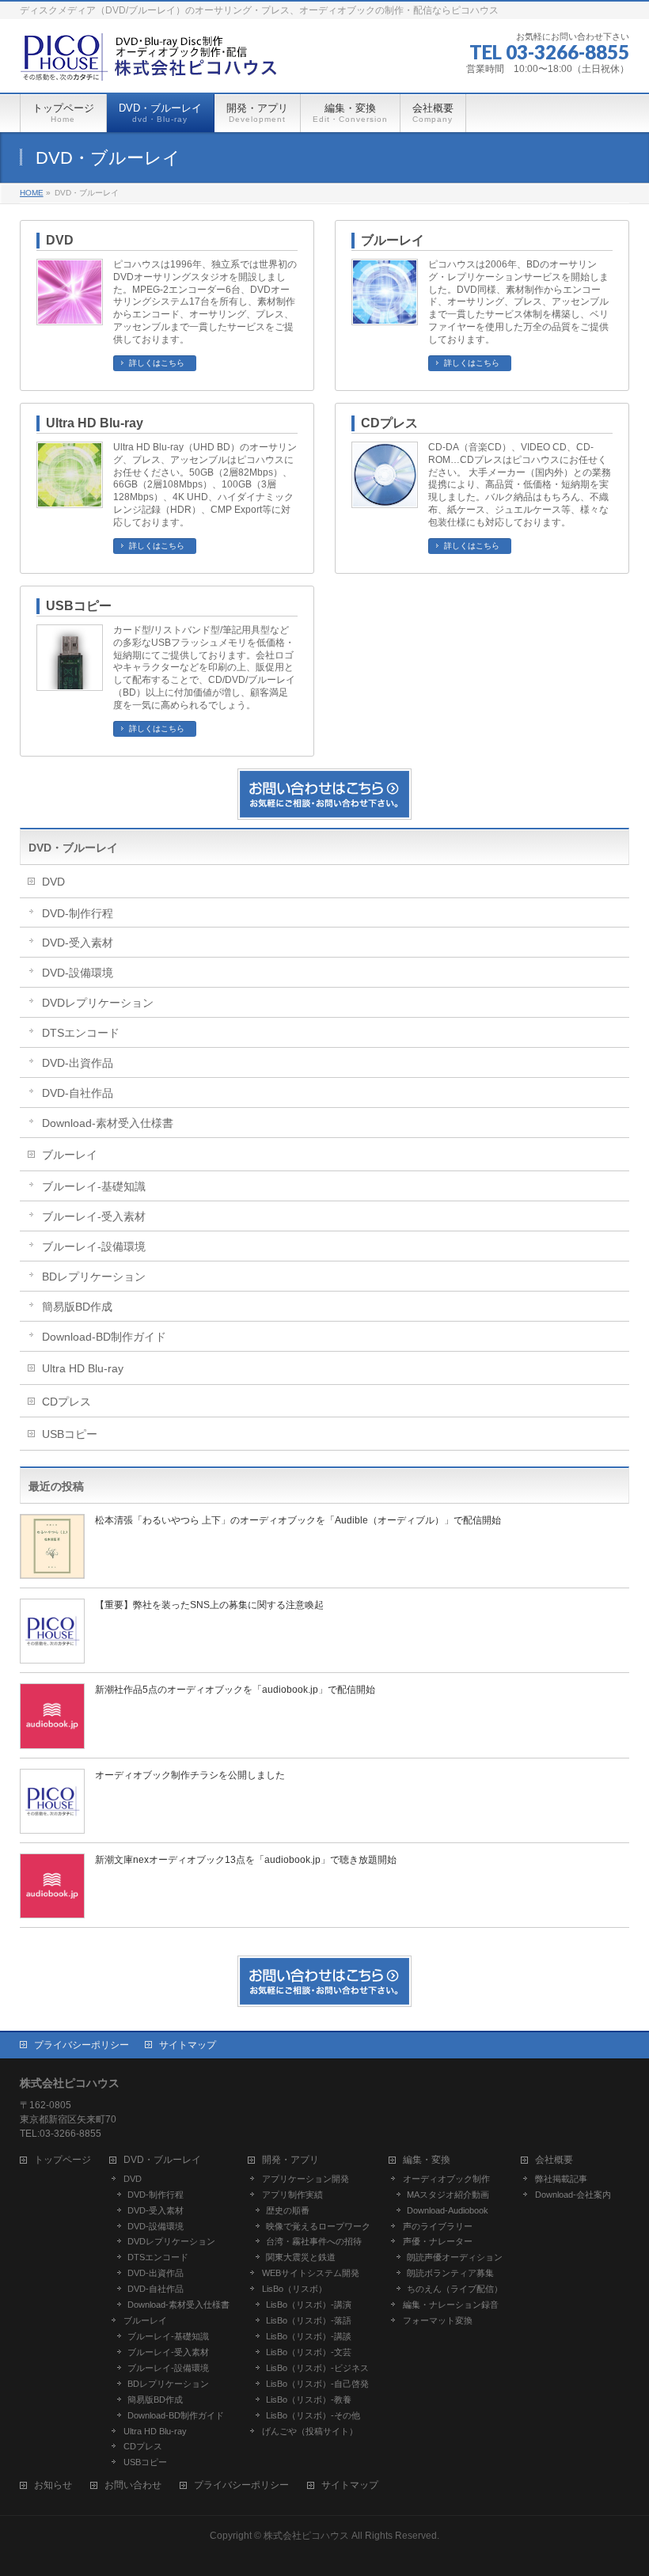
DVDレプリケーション (98, 1003)
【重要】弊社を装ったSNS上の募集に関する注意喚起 (209, 1605)
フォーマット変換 (438, 2320)
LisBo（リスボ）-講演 (309, 2305)
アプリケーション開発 (306, 2179)
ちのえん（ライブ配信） (455, 2289)
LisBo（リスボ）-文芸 (309, 2352)
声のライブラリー (438, 2226)
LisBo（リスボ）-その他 (313, 2415)
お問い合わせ (133, 2485)
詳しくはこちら (157, 363)
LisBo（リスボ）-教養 (309, 2400)
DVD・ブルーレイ (73, 848)
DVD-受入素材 (78, 943)
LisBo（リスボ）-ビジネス (317, 2368)
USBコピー (79, 606)
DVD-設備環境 (78, 973)
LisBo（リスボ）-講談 (309, 2336)
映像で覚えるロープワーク (318, 2226)
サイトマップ (188, 2045)
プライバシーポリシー (82, 2045)
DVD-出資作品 (78, 1063)
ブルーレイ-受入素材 (94, 1216)
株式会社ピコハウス (306, 2536)
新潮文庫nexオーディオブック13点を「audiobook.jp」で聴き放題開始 (246, 1860)
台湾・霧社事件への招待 (314, 2241)
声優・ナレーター (438, 2241)
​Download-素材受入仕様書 (108, 1123)
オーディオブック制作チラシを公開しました (190, 1775)
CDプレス (389, 423)
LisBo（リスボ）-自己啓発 (317, 2384)
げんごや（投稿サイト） (310, 2431)
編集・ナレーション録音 (451, 2305)
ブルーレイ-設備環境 (94, 1246)
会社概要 (554, 2160)
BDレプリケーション (94, 1277)
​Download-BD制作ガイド (104, 1337)
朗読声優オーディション (455, 2257)
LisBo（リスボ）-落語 (309, 2320)
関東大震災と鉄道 (301, 2257)
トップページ (63, 2160)
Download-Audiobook (448, 2210)
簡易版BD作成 (77, 1307)
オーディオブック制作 (446, 2179)
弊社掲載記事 (561, 2179)
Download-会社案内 (573, 2195)
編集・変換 (427, 2160)
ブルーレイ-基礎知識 (94, 1186)
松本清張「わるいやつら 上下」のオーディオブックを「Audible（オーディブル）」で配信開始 (298, 1520)
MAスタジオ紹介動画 (448, 2195)
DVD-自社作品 (78, 1093)
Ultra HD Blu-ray (95, 423)
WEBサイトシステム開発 (311, 2273)
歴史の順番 (288, 2210)
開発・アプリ (290, 2160)
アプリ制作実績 (292, 2195)
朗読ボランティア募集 (450, 2273)
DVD (60, 240)
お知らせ (53, 2485)
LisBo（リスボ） (294, 2289)
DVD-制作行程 (78, 913)
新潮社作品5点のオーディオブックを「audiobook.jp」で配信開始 (235, 1690)
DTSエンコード (81, 1033)
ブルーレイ (393, 240)
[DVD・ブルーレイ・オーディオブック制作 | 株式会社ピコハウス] (150, 63)
